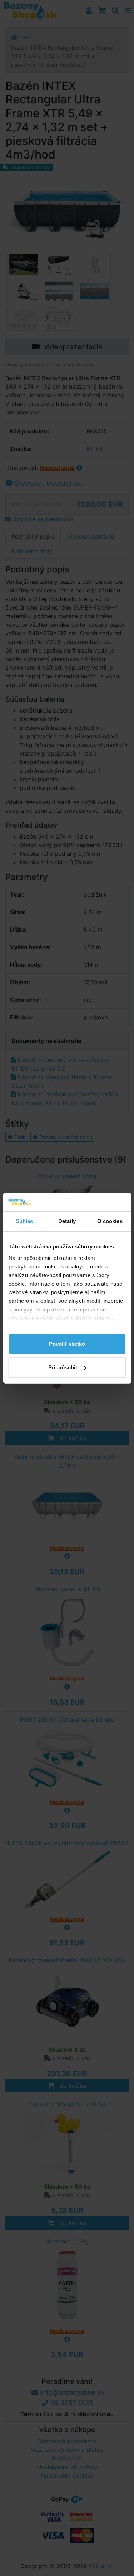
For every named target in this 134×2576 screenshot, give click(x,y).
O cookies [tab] (110, 1221)
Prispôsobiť (63, 1367)
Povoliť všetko (67, 1344)
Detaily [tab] (67, 1221)
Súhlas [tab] (24, 1221)
